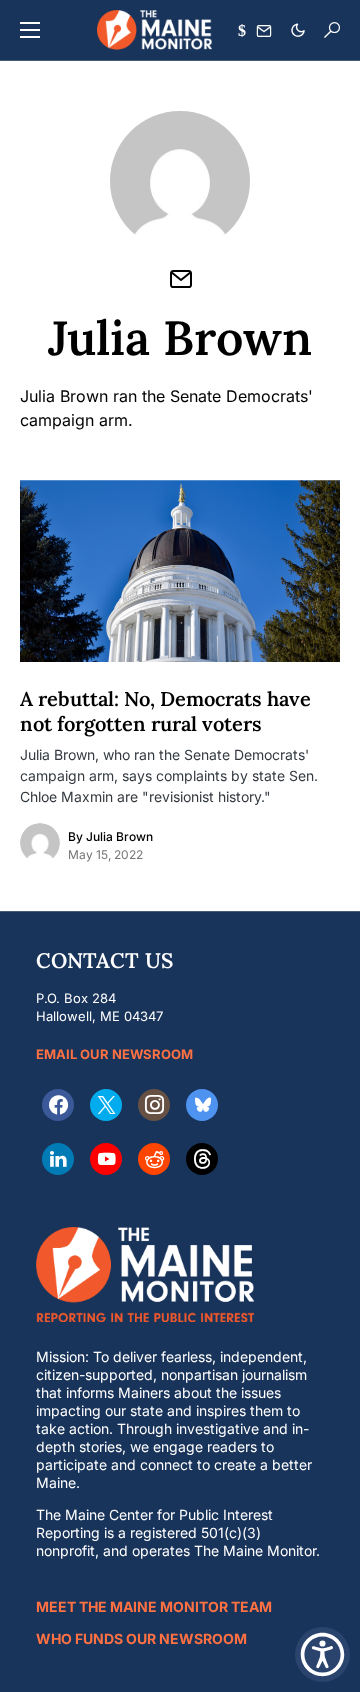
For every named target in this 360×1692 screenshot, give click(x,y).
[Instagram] (154, 1105)
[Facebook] (58, 1105)
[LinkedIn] (58, 1159)
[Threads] (202, 1159)
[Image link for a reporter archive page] (40, 843)
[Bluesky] (202, 1105)
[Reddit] (154, 1159)
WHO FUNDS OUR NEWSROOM (141, 1638)
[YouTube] (106, 1159)
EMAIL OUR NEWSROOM (114, 1054)
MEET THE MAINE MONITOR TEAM (154, 1606)
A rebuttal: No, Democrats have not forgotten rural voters (165, 711)
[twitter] (106, 1105)
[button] (30, 30)
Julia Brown (119, 836)
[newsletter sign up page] (264, 32)
